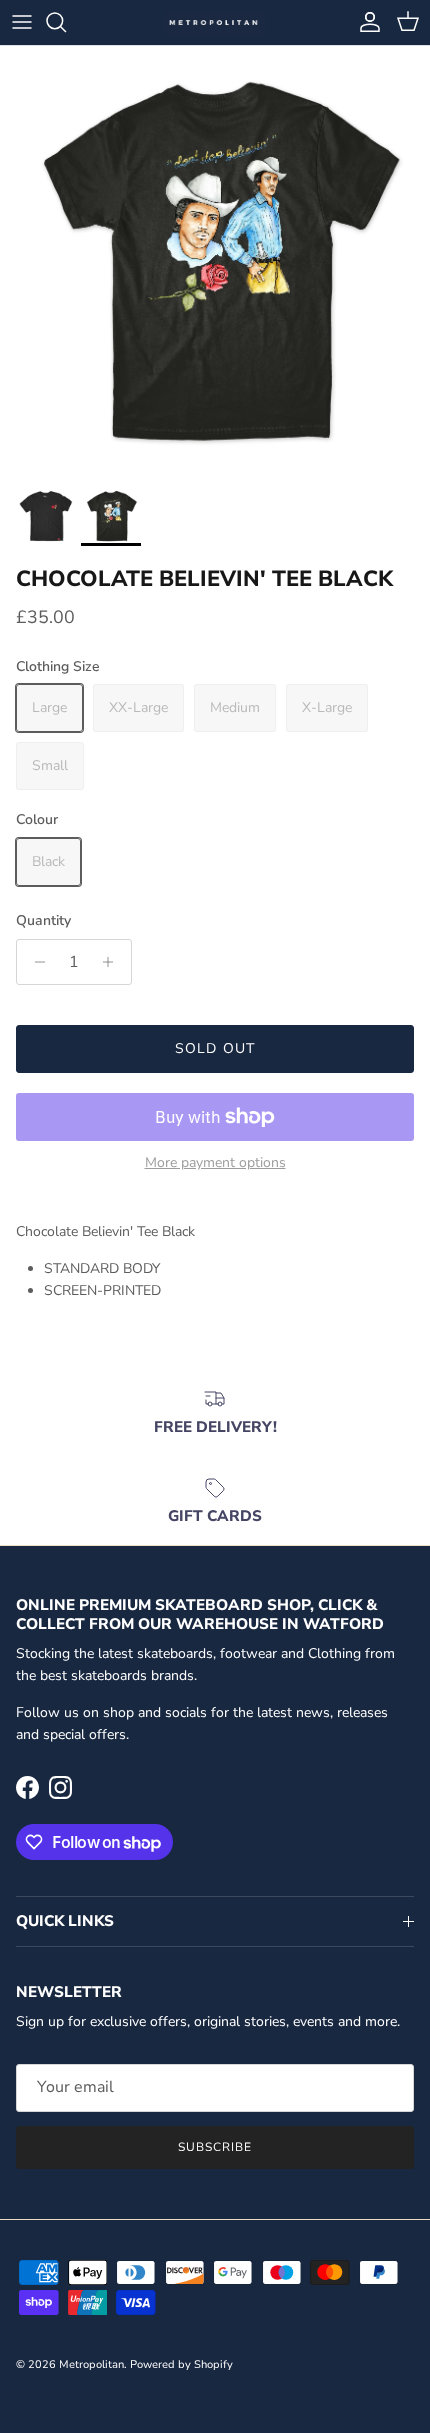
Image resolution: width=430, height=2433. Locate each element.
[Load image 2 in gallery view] (215, 261)
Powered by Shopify (181, 2364)
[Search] (66, 22)
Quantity (43, 920)
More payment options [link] (215, 1163)
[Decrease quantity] (34, 962)
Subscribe (215, 2147)
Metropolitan (91, 2364)
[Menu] (22, 22)
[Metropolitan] (215, 22)
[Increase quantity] (113, 962)
